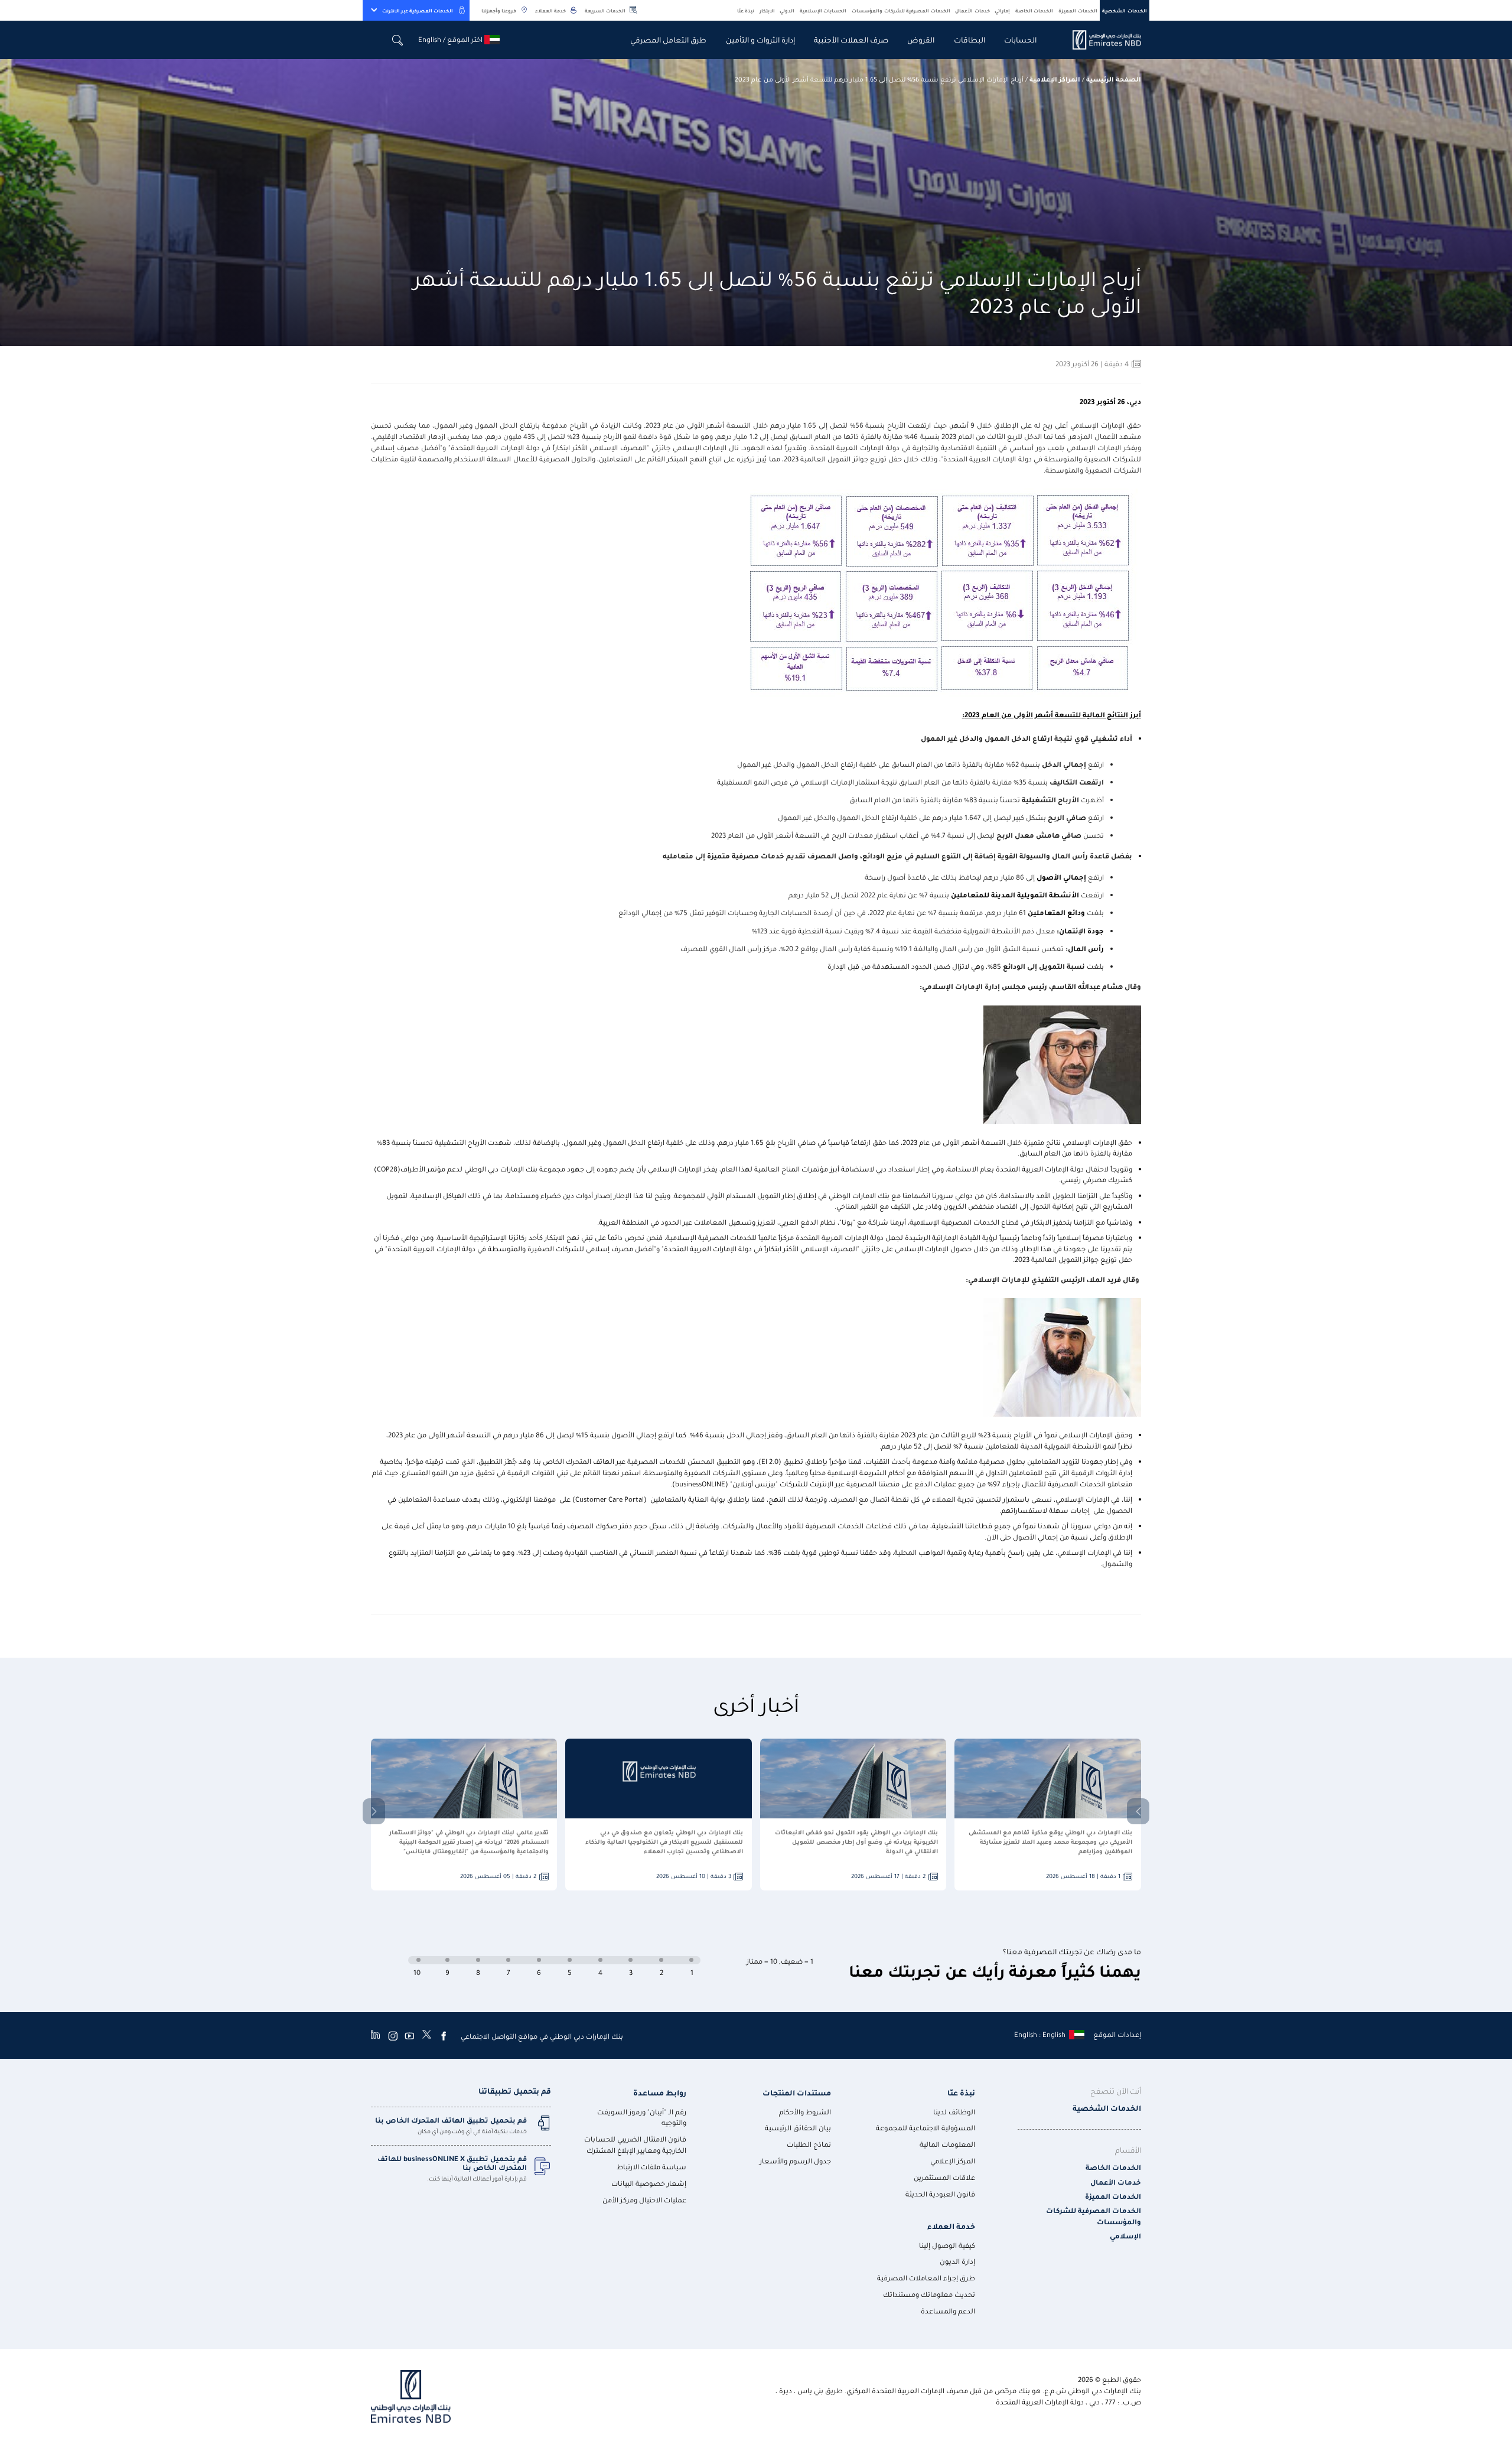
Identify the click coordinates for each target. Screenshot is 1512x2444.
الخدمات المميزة (1078, 10)
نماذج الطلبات (809, 2144)
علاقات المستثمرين (944, 2177)
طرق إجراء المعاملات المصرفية (926, 2278)
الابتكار (767, 10)
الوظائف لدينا (954, 2112)
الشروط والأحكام (805, 2112)
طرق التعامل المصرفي (668, 39)
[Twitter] (427, 2036)
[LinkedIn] (375, 2036)
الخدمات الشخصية (1125, 10)
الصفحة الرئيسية (1114, 79)
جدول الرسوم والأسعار (795, 2161)
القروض (921, 39)
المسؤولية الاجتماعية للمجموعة (926, 2128)
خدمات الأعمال (972, 10)
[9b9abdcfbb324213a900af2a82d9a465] (1100, 40)
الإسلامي (1125, 2236)
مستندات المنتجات (797, 2092)
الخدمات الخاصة (1034, 10)
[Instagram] (393, 2036)
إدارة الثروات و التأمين (760, 39)
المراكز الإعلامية (1055, 79)
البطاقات (970, 39)
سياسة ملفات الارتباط (651, 2167)
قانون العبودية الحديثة (940, 2194)
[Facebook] (444, 2036)
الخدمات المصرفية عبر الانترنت (418, 10)
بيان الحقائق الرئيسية (798, 2128)
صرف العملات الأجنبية (851, 39)
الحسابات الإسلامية (823, 10)
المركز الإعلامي (953, 2161)
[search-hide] (398, 40)
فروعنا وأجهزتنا (499, 10)
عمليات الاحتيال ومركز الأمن (644, 2200)
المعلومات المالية (947, 2144)
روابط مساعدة (660, 2092)
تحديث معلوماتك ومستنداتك (929, 2294)
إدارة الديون (957, 2261)
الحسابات (1020, 39)
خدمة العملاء (550, 10)
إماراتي (1002, 10)
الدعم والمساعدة (948, 2311)
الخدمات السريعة (605, 10)
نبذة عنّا (746, 10)
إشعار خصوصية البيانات (649, 2183)
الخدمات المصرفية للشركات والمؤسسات (901, 10)
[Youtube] (409, 2036)
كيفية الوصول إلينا (947, 2245)
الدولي (787, 10)
